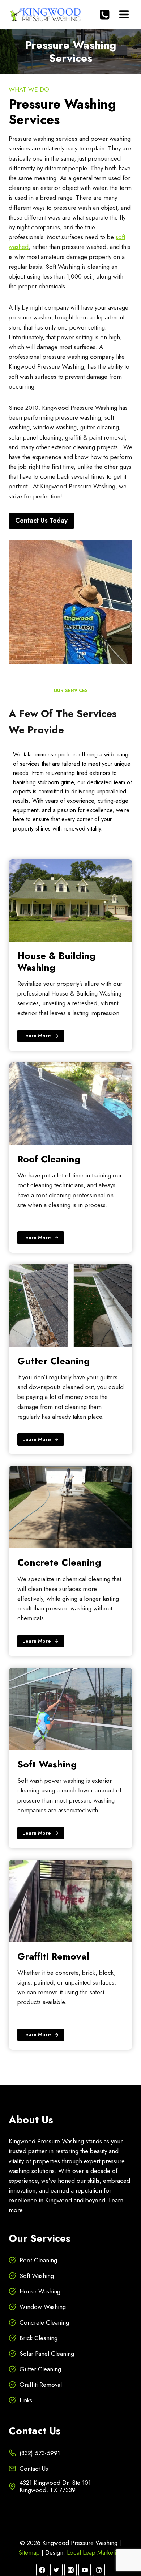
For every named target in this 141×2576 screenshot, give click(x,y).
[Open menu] (124, 14)
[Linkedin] (99, 2570)
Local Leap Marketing (95, 2552)
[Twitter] (56, 2570)
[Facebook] (42, 2570)
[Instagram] (70, 2570)
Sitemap (29, 2552)
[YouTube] (85, 2570)
